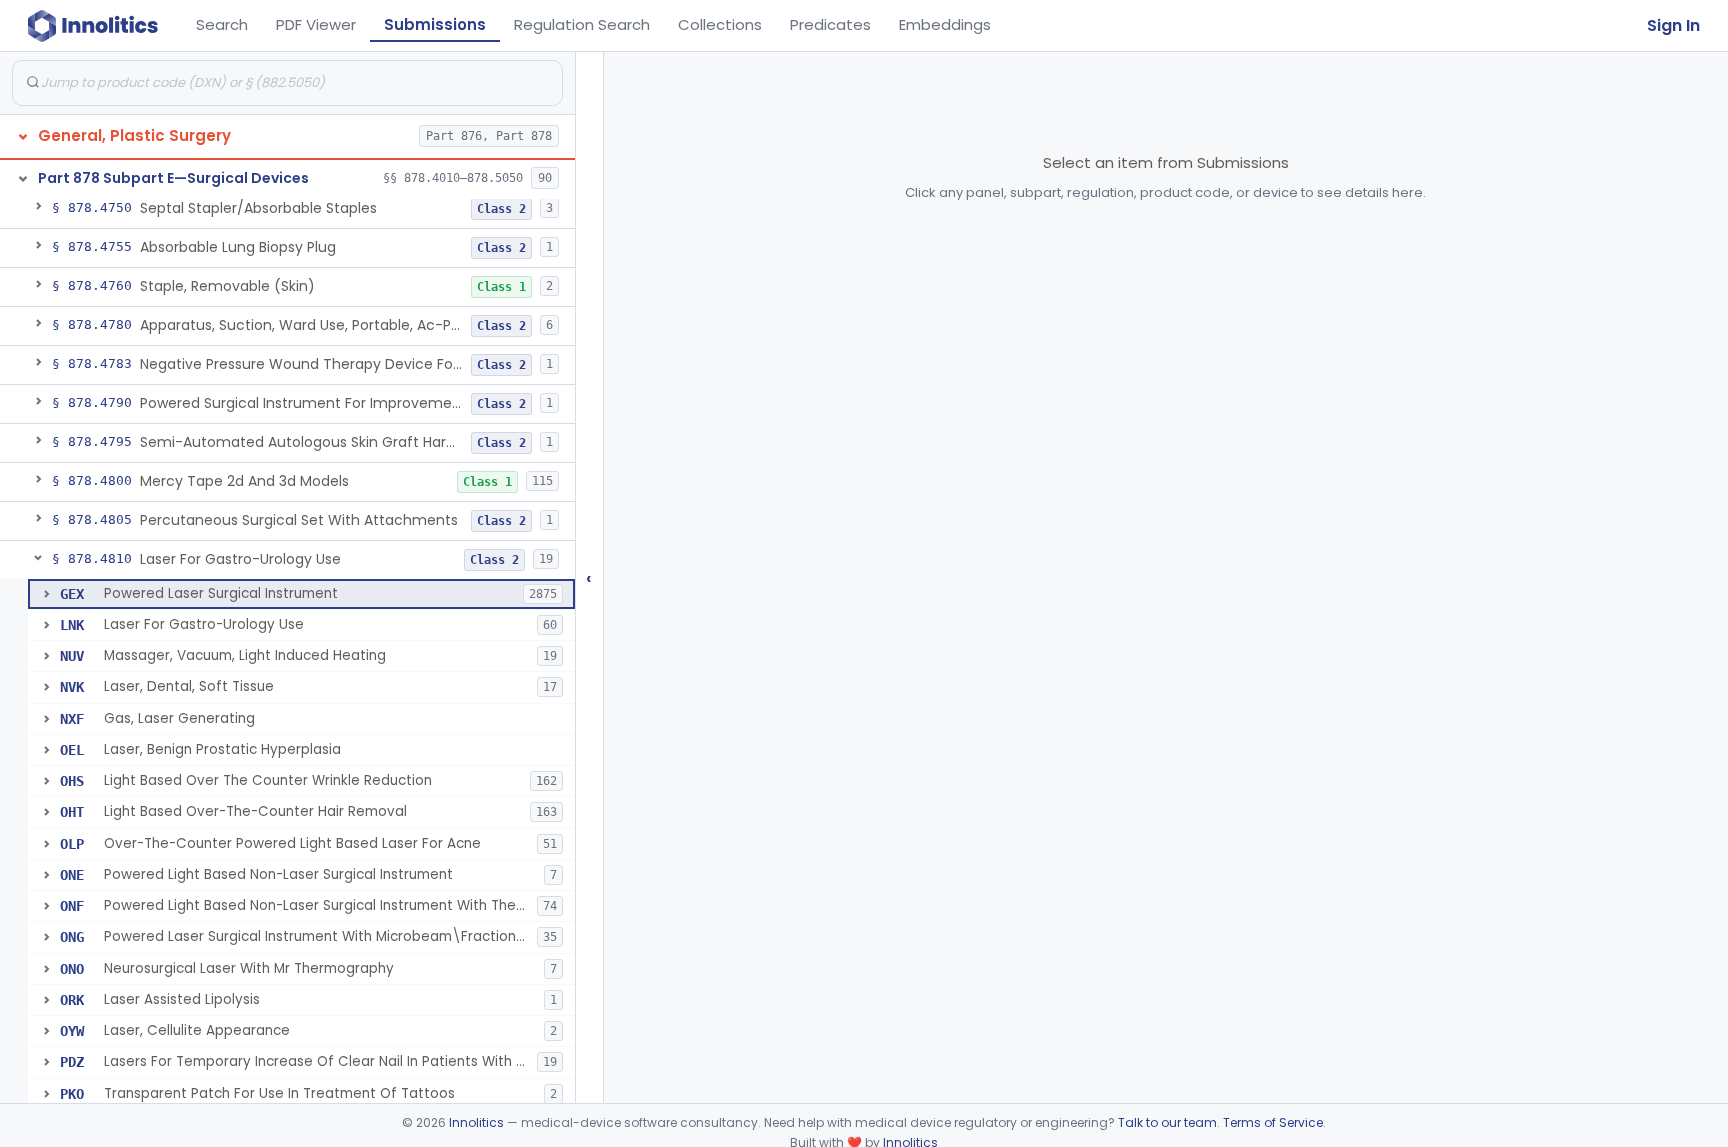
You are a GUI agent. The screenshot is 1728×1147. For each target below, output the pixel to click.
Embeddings (945, 24)
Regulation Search (582, 24)
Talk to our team (1167, 1122)
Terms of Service (1273, 1122)
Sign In (1673, 25)
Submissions (435, 24)
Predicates (830, 24)
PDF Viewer (316, 24)
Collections (720, 24)
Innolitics (476, 1122)
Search (222, 24)
